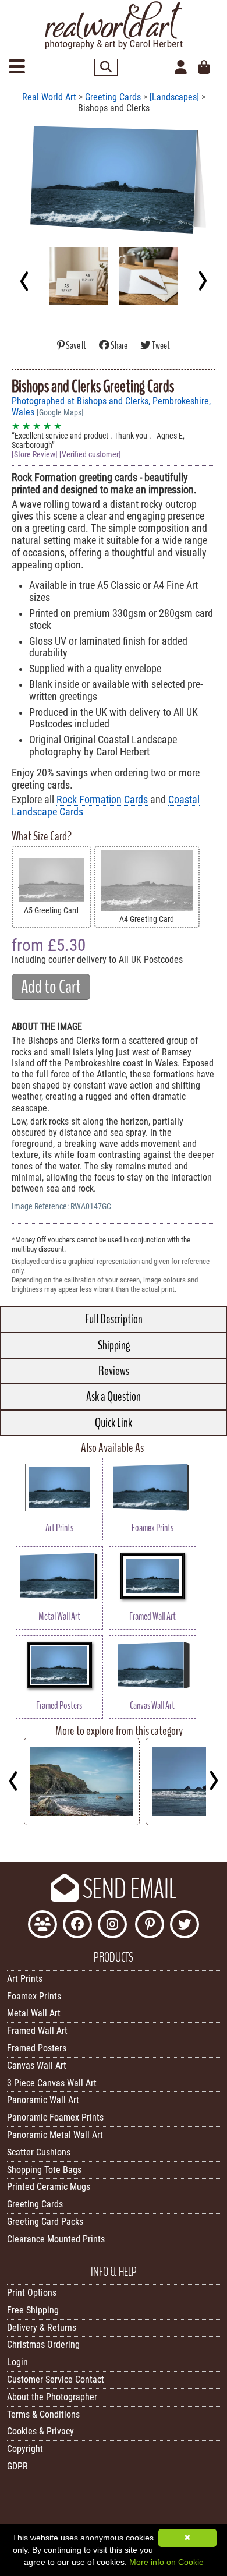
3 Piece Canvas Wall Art (52, 2083)
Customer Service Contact (56, 2379)
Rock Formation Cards (102, 800)
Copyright (25, 2449)
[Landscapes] (174, 97)
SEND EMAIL (127, 1889)
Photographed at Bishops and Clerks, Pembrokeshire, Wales (111, 407)
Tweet (160, 346)
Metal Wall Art (34, 2013)
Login (17, 2362)
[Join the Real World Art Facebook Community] (42, 1926)
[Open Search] (106, 67)
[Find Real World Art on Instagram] (112, 1926)
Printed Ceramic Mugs (49, 2187)
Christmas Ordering (43, 2344)
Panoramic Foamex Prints (55, 2117)
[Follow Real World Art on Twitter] (185, 1926)
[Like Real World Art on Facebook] (77, 1926)
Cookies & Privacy (40, 2431)
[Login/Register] (181, 68)
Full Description (114, 1319)
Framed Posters (37, 2048)
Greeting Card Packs (45, 2222)
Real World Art (49, 97)
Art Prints (25, 1979)
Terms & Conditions (43, 2414)
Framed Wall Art (37, 2031)
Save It (76, 346)
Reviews (114, 1371)
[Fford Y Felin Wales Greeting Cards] (82, 1822)
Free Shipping (33, 2310)
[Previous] (25, 281)
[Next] (202, 281)
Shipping (114, 1345)
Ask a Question (114, 1397)
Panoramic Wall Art (43, 2100)
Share (119, 346)
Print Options (32, 2293)
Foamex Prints (34, 1996)
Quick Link (114, 1423)
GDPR (17, 2466)
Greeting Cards (113, 97)
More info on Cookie (166, 2562)
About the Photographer (52, 2397)
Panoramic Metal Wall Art (55, 2135)
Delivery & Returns (42, 2328)
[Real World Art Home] (114, 46)
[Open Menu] (17, 67)
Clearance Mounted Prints (56, 2239)
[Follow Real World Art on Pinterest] (150, 1926)
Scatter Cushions (39, 2152)
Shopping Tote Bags (44, 2170)
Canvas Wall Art (37, 2066)
